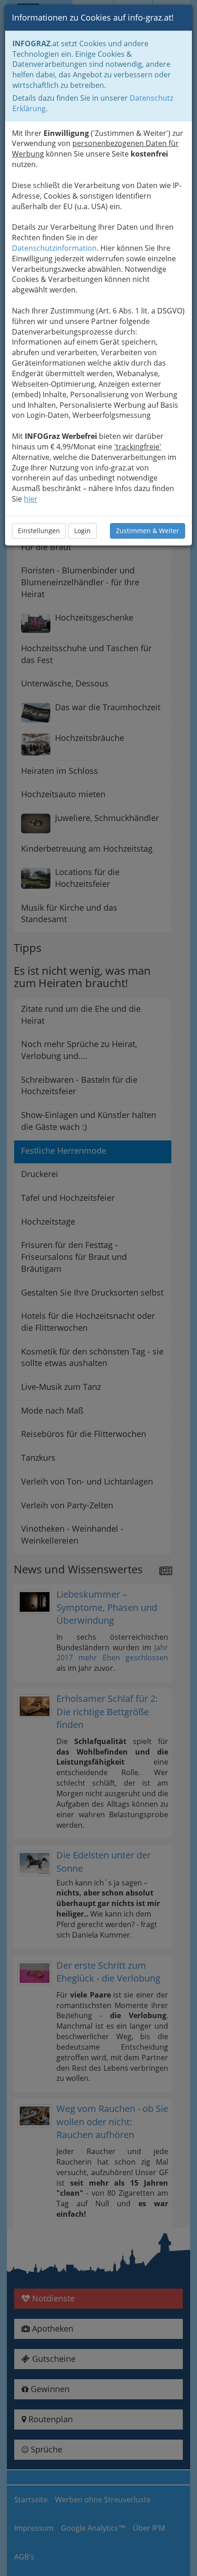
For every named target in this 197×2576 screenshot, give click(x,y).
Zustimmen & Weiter (148, 531)
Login (82, 531)
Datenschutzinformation (54, 248)
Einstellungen (39, 531)
